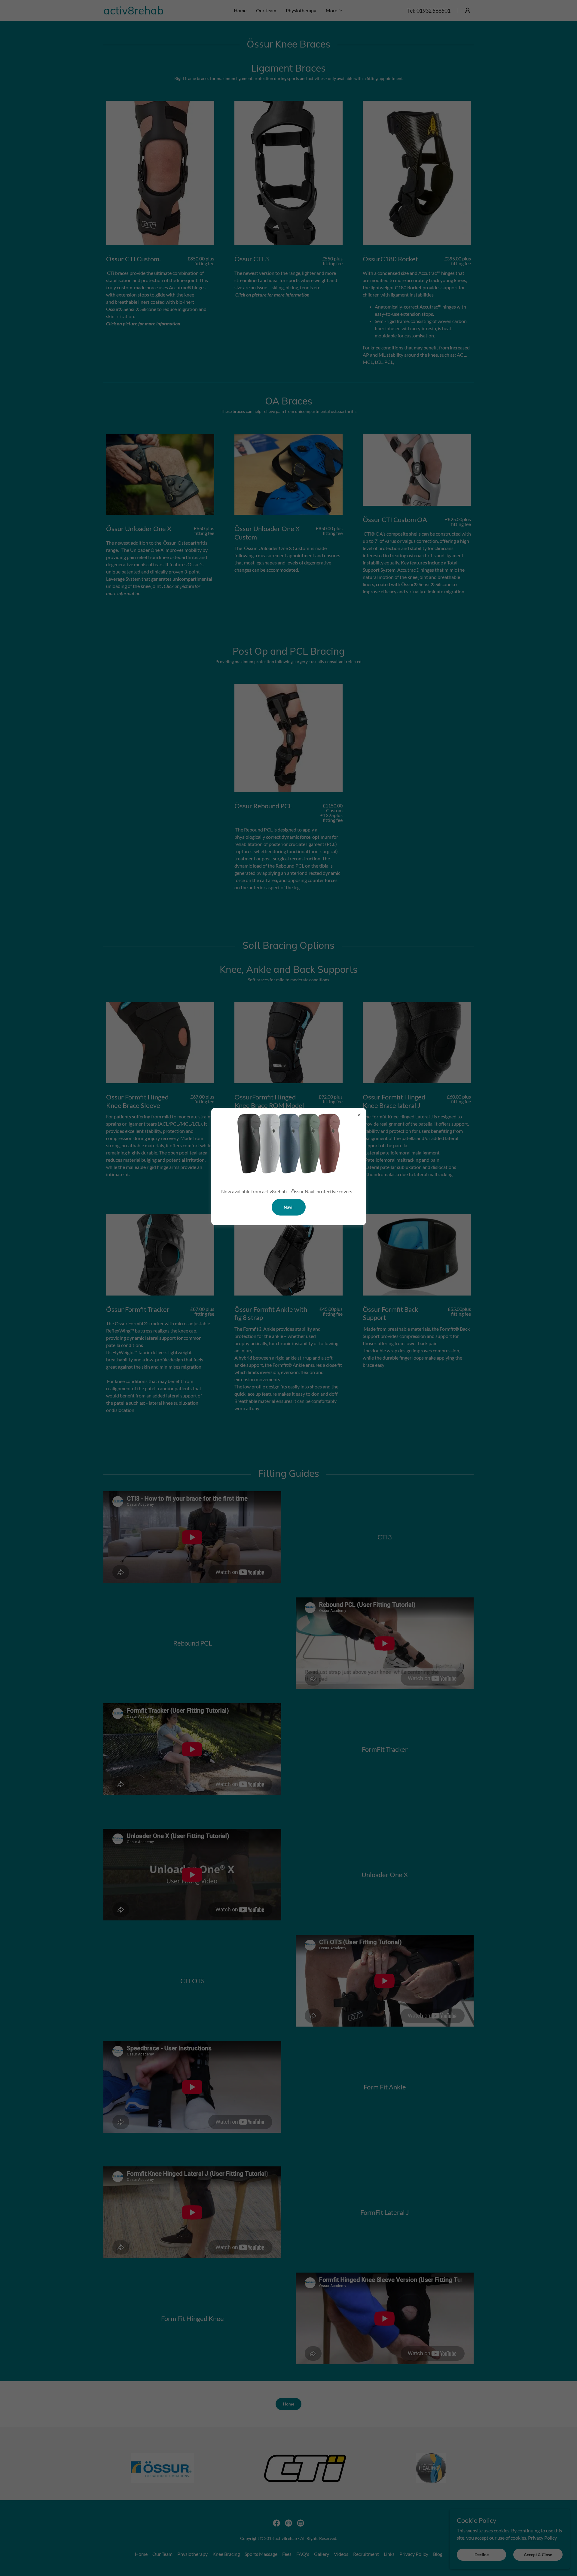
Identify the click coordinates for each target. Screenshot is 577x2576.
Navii (289, 1207)
